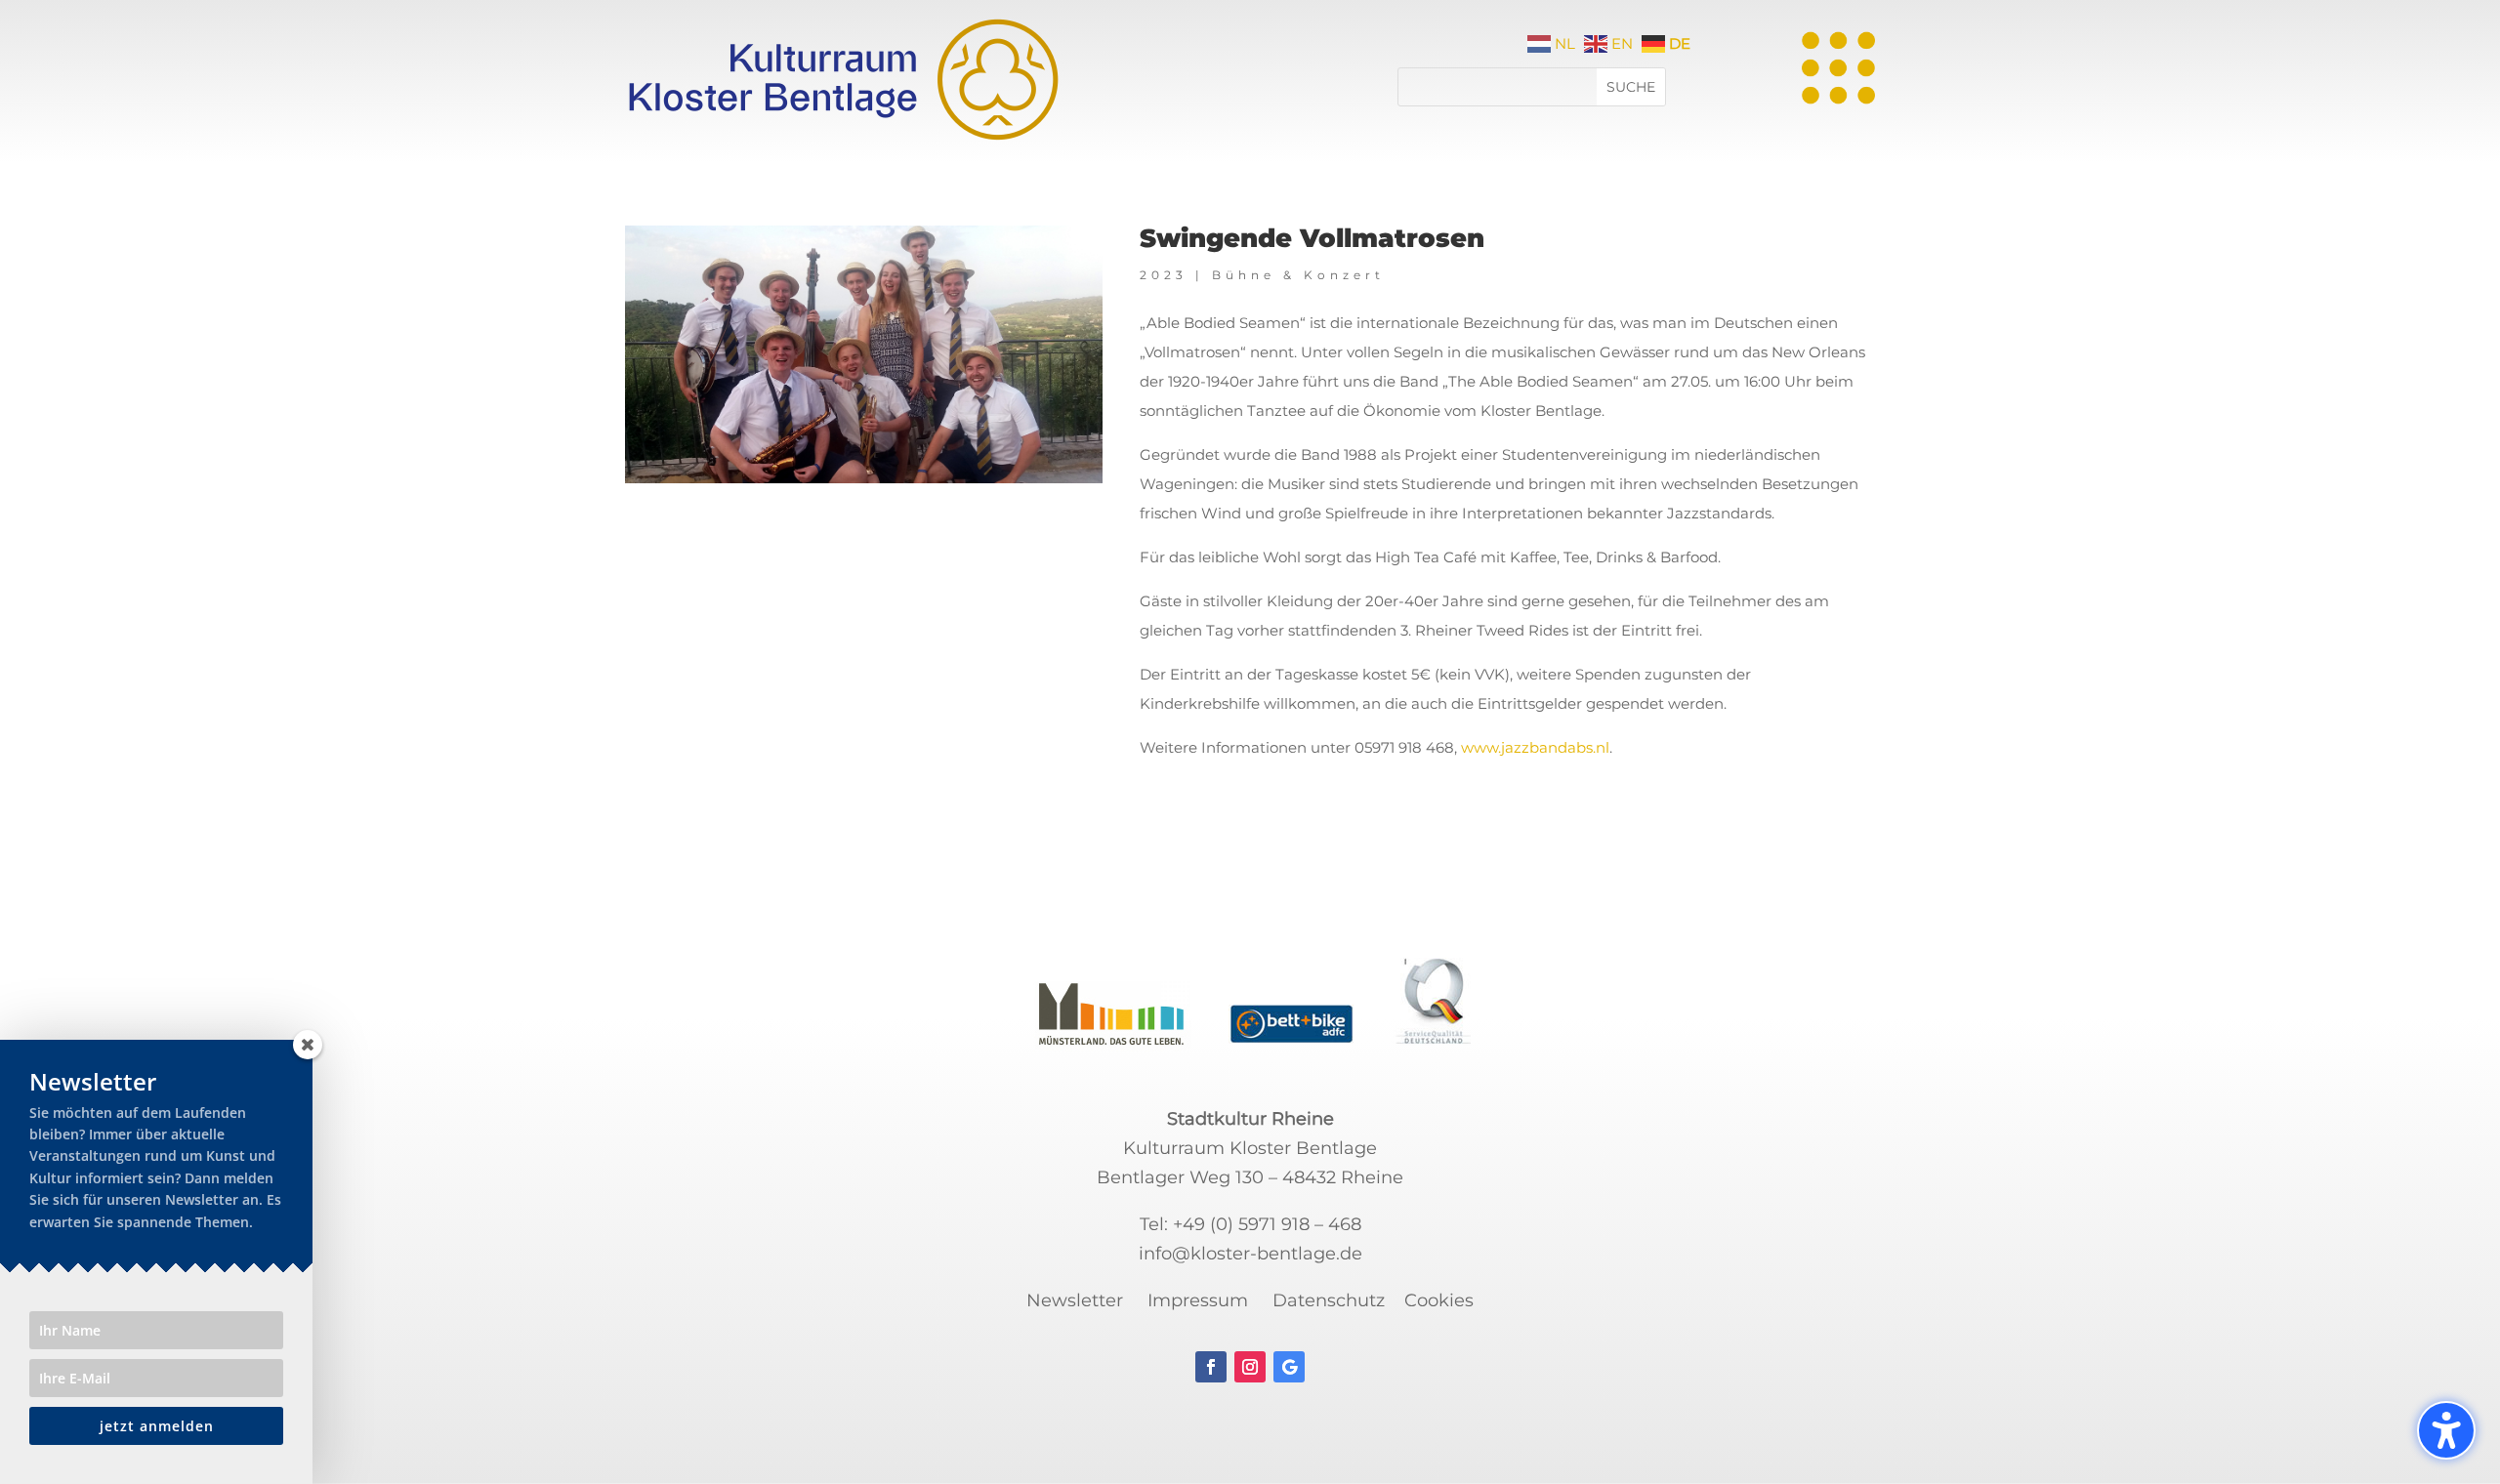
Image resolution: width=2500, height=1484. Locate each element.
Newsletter (1075, 1300)
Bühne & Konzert (1298, 275)
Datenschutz (1329, 1300)
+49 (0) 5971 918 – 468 (1267, 1224)
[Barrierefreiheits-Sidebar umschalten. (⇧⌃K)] (2446, 1430)
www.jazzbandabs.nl (1535, 747)
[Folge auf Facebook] (1211, 1367)
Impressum (1198, 1300)
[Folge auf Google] (1289, 1367)
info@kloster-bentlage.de (1250, 1254)
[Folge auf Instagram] (1250, 1367)
